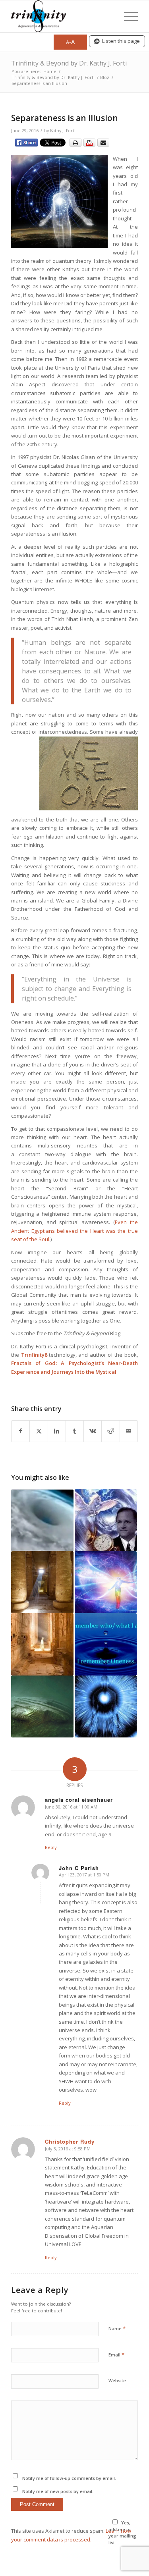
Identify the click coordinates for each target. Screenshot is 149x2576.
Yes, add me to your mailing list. (122, 2533)
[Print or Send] (90, 145)
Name (117, 2328)
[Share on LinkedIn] (57, 1431)
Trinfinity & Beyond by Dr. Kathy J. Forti (69, 63)
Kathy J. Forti (63, 131)
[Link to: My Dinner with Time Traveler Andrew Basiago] (106, 1520)
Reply (51, 1847)
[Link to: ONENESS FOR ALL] (106, 1644)
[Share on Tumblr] (75, 1431)
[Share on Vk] (93, 1431)
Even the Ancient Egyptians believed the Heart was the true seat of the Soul (74, 1231)
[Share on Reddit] (110, 1431)
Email (116, 2354)
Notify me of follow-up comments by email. (69, 2478)
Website (117, 2380)
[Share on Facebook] (20, 1431)
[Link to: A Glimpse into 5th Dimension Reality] (106, 1582)
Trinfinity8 (34, 1355)
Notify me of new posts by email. (58, 2491)
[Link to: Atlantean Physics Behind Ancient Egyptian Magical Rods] (42, 1644)
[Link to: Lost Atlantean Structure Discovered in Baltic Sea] (42, 1706)
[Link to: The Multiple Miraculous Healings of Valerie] (106, 1706)
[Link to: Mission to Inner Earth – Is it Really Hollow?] (42, 1520)
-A (70, 42)
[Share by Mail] (129, 1431)
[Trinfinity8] (62, 16)
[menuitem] (127, 16)
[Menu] (127, 16)
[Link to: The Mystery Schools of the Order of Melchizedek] (42, 1582)
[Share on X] (39, 1431)
